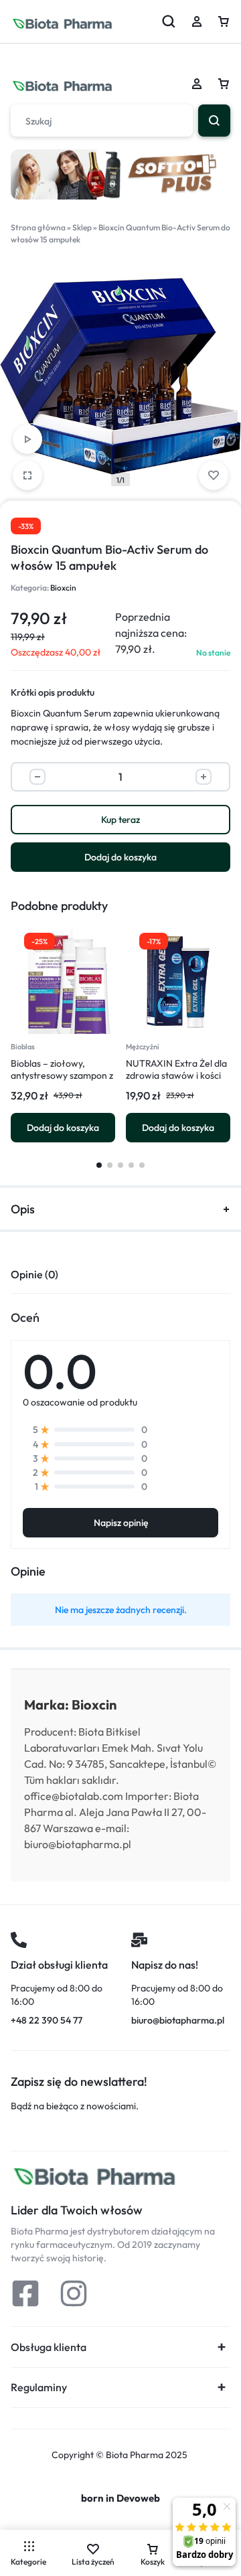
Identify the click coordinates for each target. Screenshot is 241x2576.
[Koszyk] (224, 84)
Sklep (82, 227)
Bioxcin (63, 588)
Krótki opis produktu (53, 692)
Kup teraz (120, 820)
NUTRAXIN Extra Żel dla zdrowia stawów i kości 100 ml (176, 1075)
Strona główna (38, 227)
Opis (23, 1209)
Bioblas (23, 1047)
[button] (63, 1128)
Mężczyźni (143, 1047)
